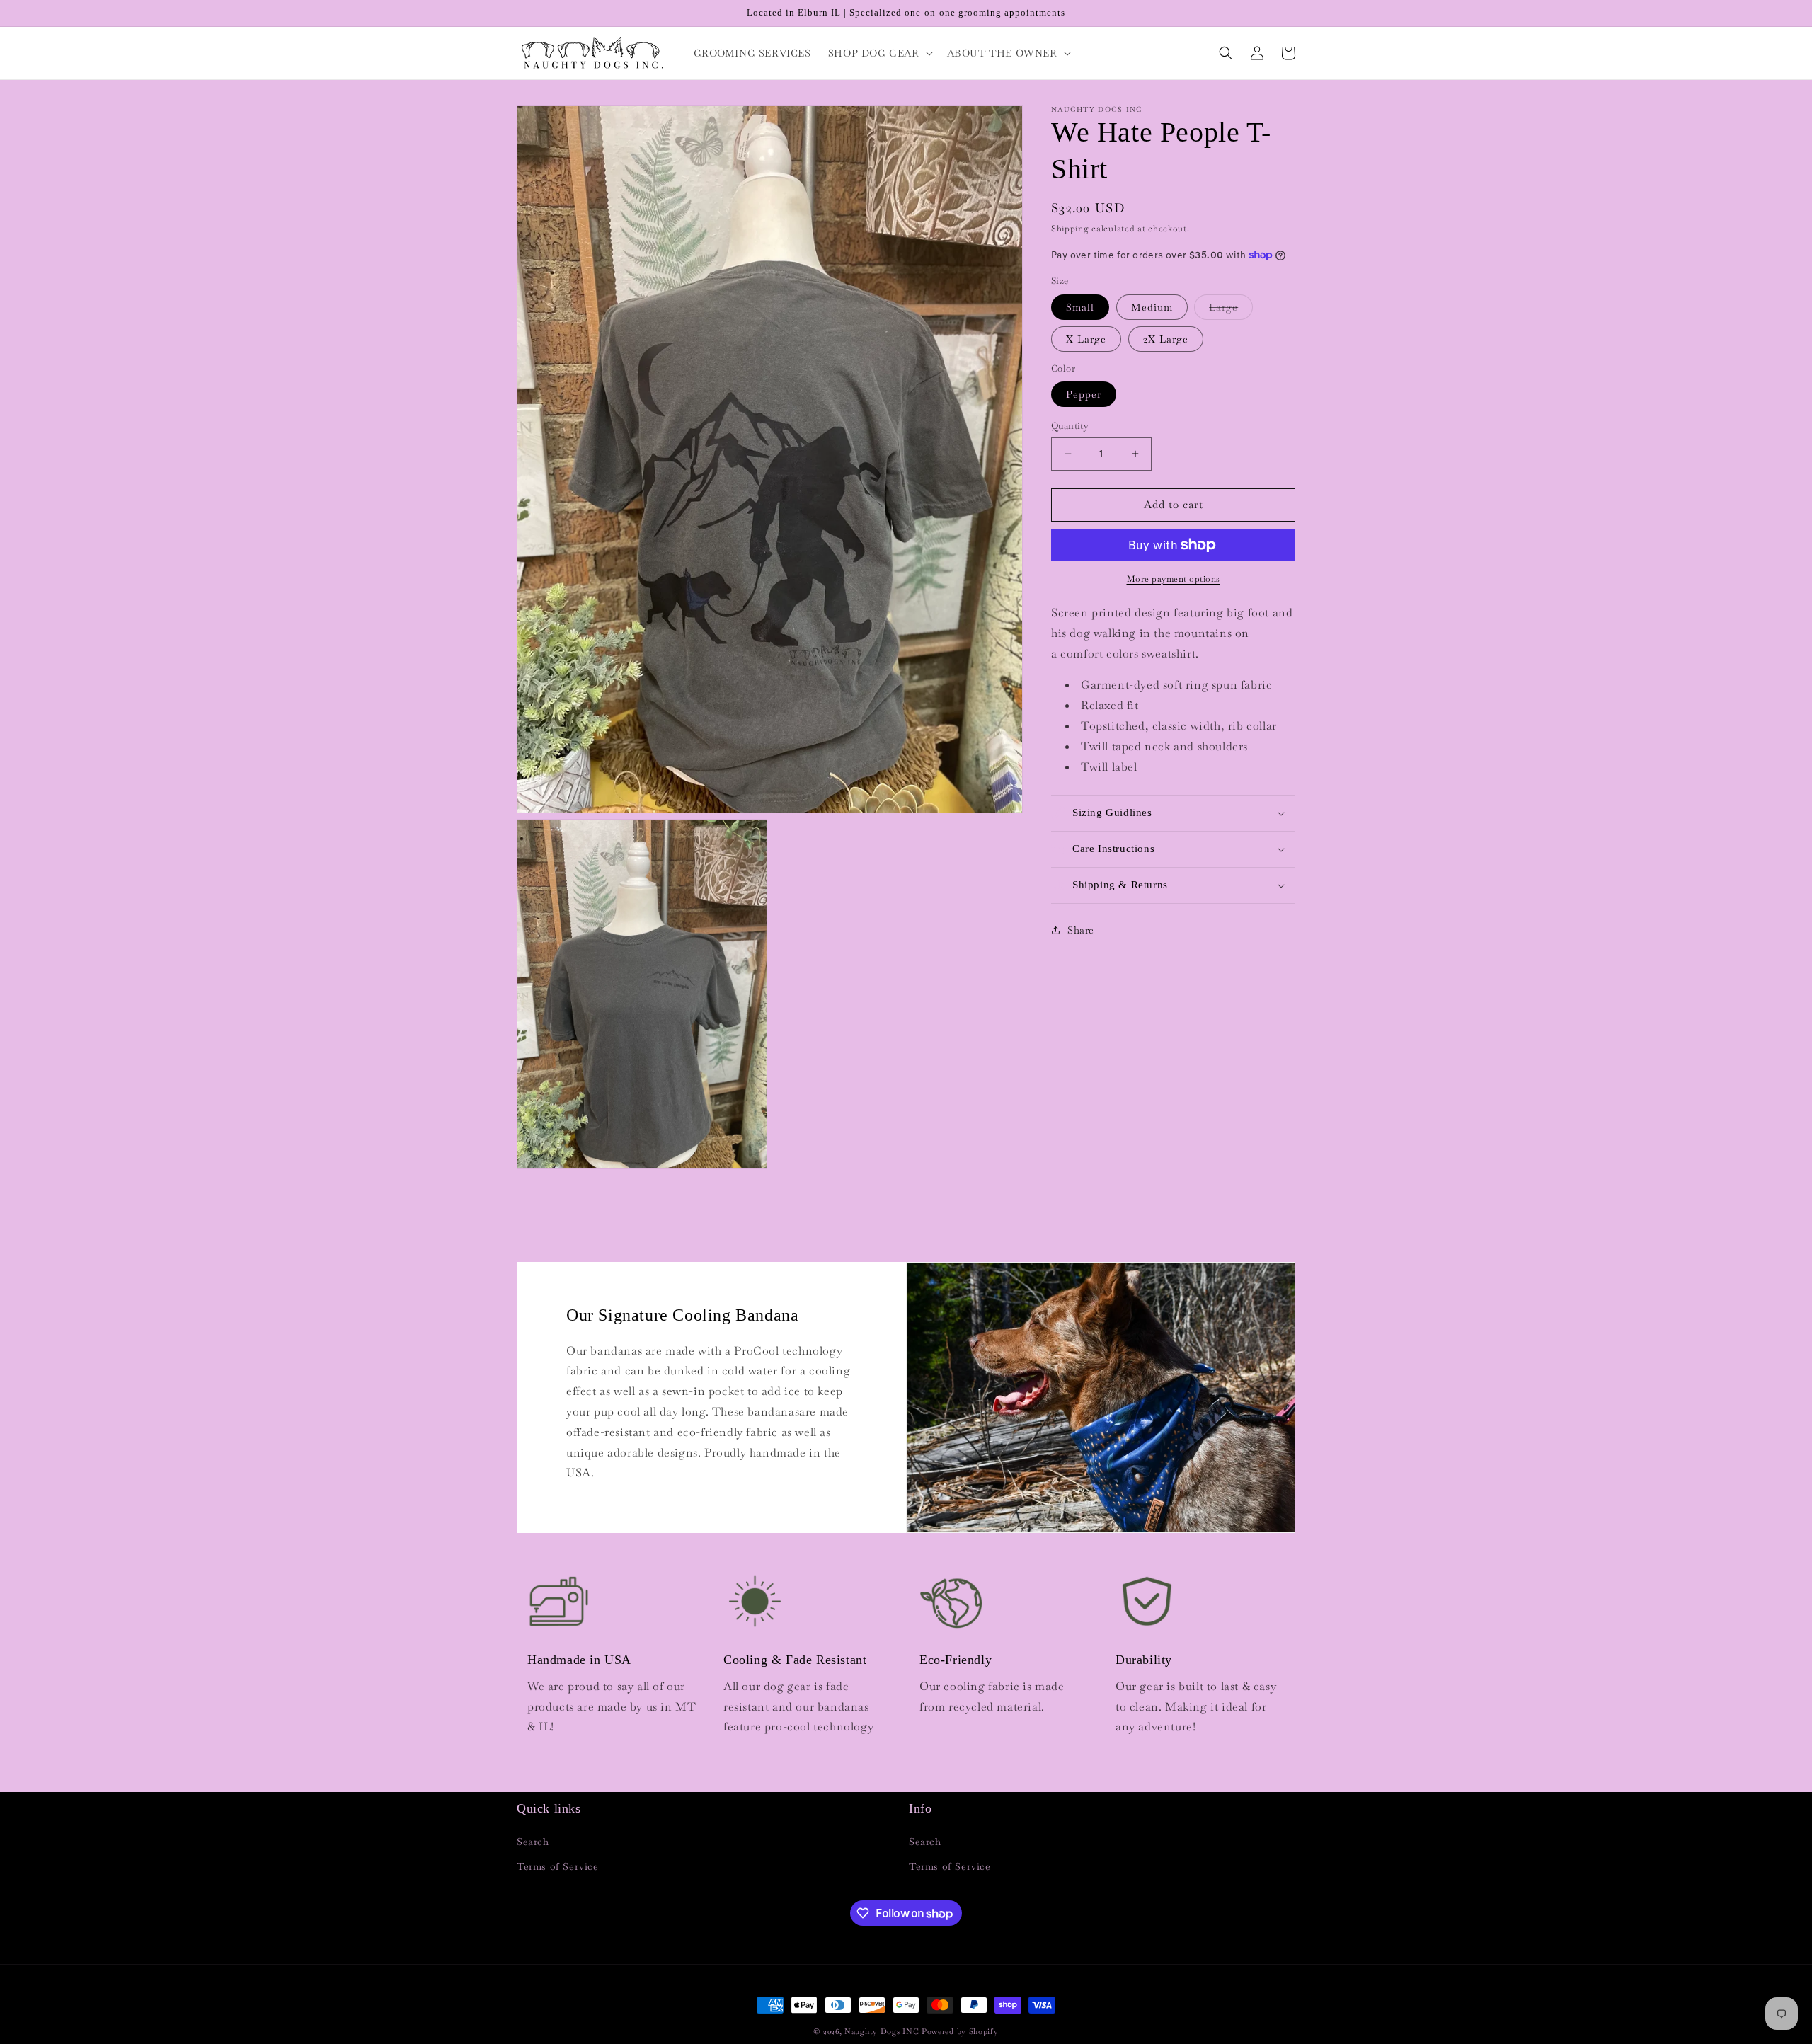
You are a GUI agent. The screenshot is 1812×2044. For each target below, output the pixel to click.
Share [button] (1081, 930)
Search (533, 1842)
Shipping (1070, 229)
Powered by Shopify (960, 2031)
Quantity (1070, 426)
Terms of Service (558, 1866)
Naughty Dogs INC (882, 2031)
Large (1231, 310)
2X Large (1166, 339)
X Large (1086, 339)
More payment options (1174, 579)
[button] (879, 53)
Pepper (1084, 394)
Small (1080, 307)
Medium (1152, 307)
